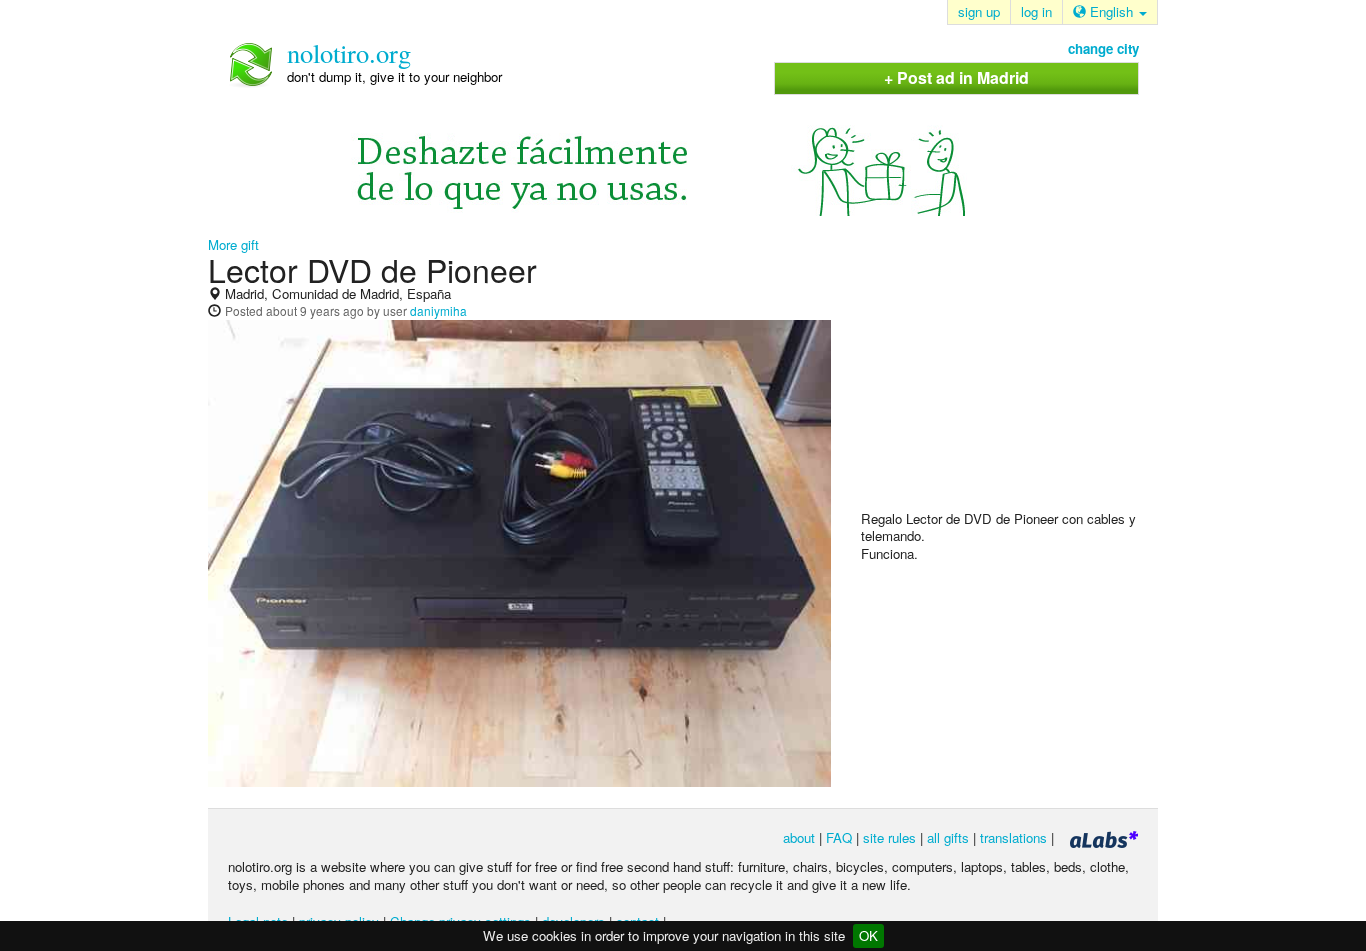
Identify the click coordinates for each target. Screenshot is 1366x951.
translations (1013, 837)
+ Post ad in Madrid (956, 77)
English (1111, 11)
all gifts (948, 837)
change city (1103, 48)
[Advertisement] (1011, 381)
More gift (233, 244)
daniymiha (438, 310)
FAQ (839, 837)
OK (868, 935)
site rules (889, 837)
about (799, 837)
